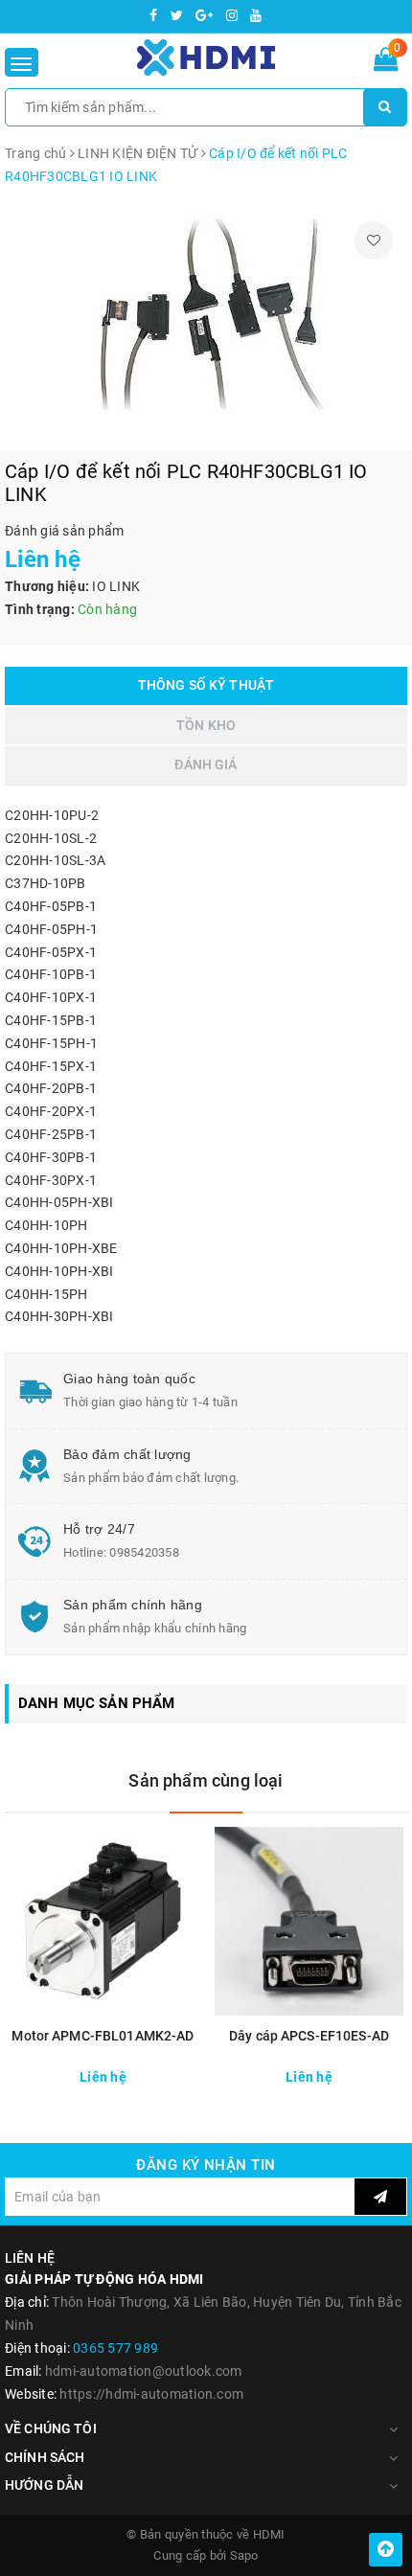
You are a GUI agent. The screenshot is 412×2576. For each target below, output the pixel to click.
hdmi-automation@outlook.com (144, 2371)
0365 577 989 (115, 2348)
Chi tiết (154, 2075)
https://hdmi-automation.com (151, 2394)
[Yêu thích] (374, 240)
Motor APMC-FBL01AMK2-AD (103, 2036)
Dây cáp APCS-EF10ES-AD (309, 2036)
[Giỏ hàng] (386, 63)
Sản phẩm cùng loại (206, 1780)
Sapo (244, 2555)
